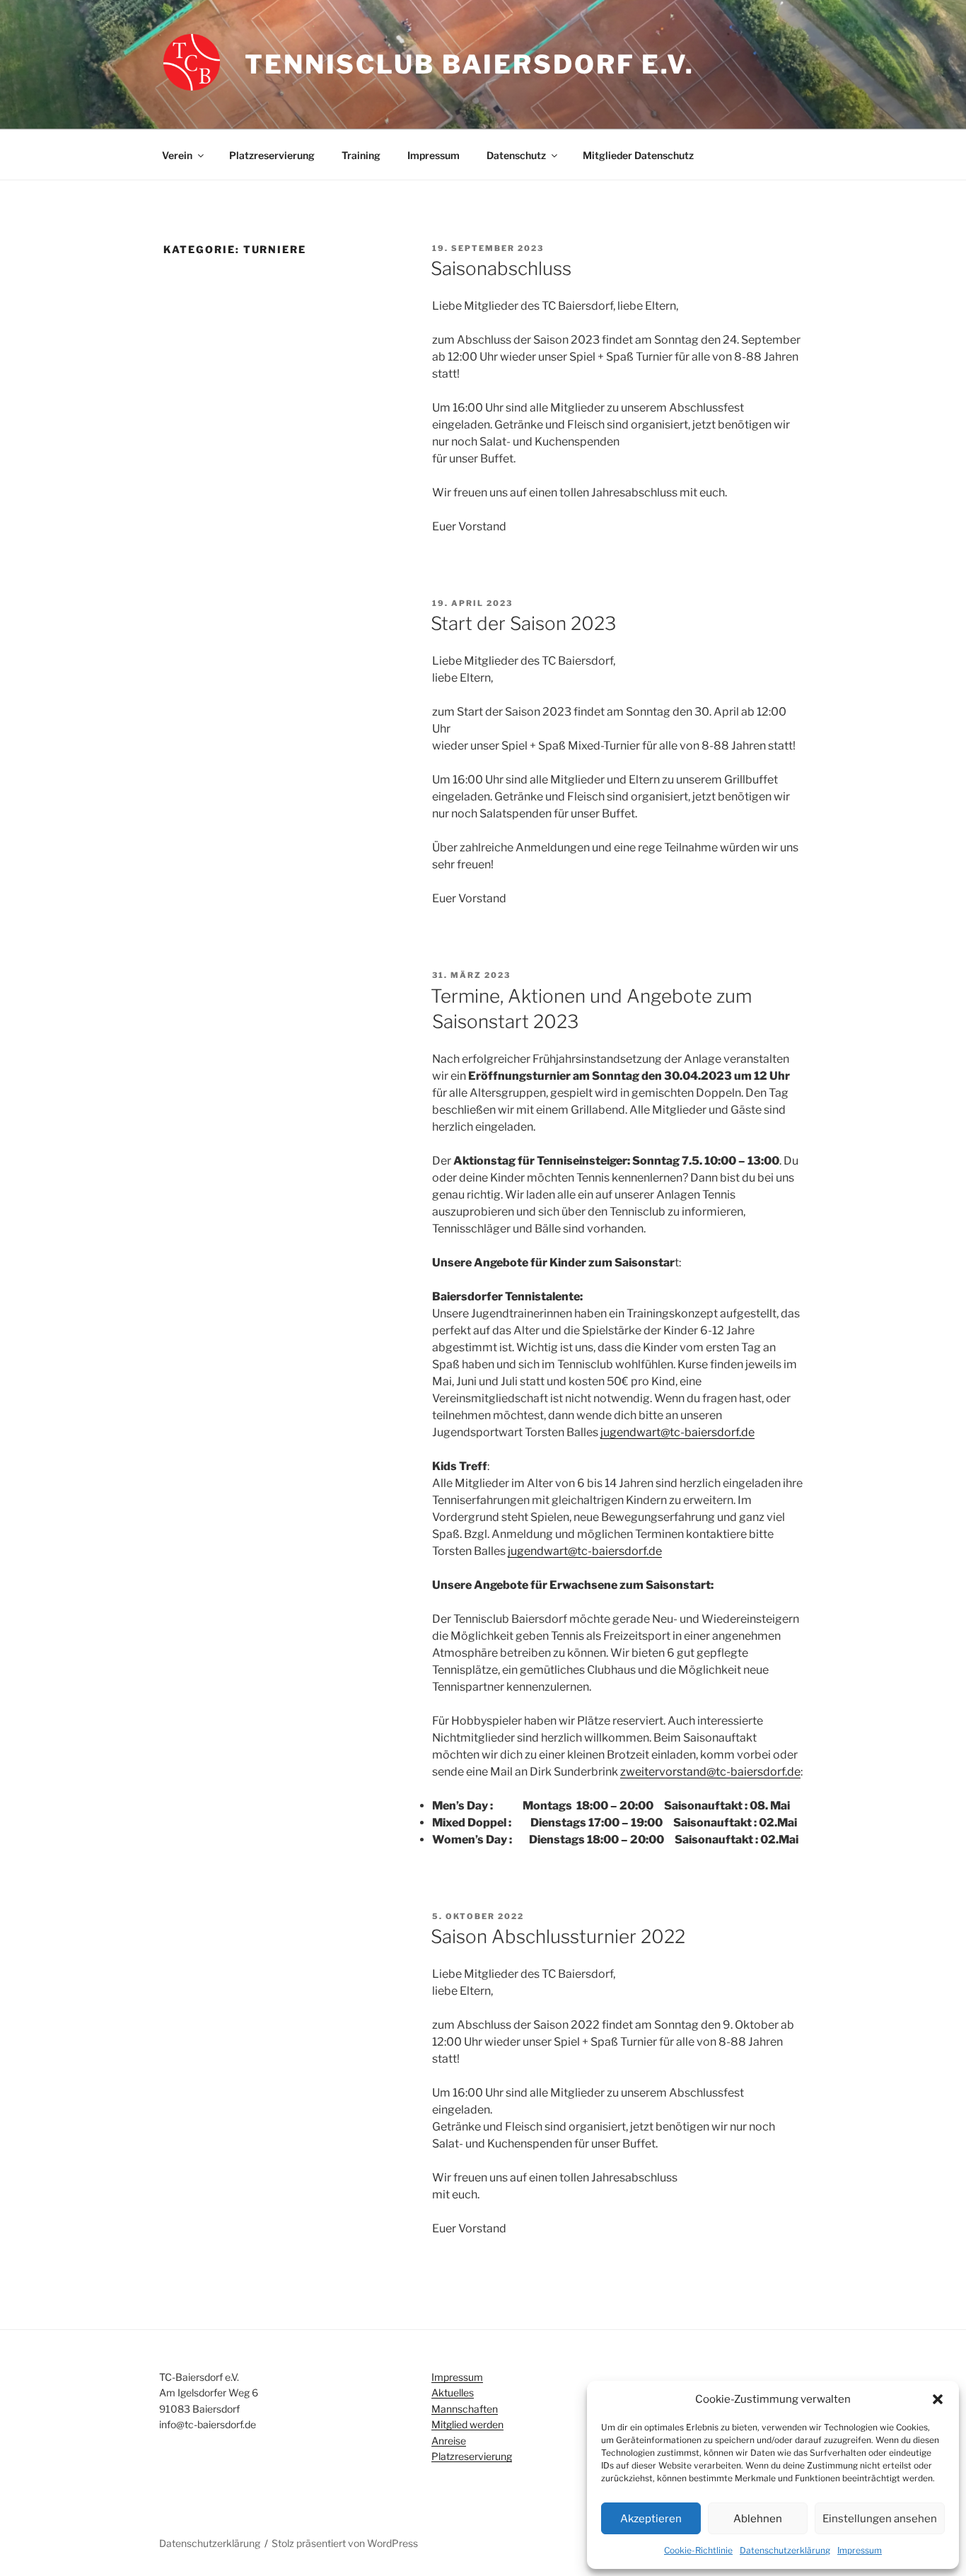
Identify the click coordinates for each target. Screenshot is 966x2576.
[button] (938, 2399)
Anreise (449, 2441)
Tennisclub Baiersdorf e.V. (470, 64)
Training (361, 155)
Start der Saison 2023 (523, 623)
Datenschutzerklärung (785, 2550)
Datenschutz (516, 155)
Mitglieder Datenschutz (638, 155)
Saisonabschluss (501, 268)
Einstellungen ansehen (880, 2519)
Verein (177, 155)
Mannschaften (465, 2409)
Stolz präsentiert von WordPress (345, 2543)
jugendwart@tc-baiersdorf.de (677, 1432)
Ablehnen (758, 2519)
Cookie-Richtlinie (698, 2550)
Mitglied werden (467, 2424)
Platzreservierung (272, 155)
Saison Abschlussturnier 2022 (558, 1936)
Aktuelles (453, 2393)
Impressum (860, 2550)
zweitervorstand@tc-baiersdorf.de (710, 1772)
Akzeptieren (651, 2519)
